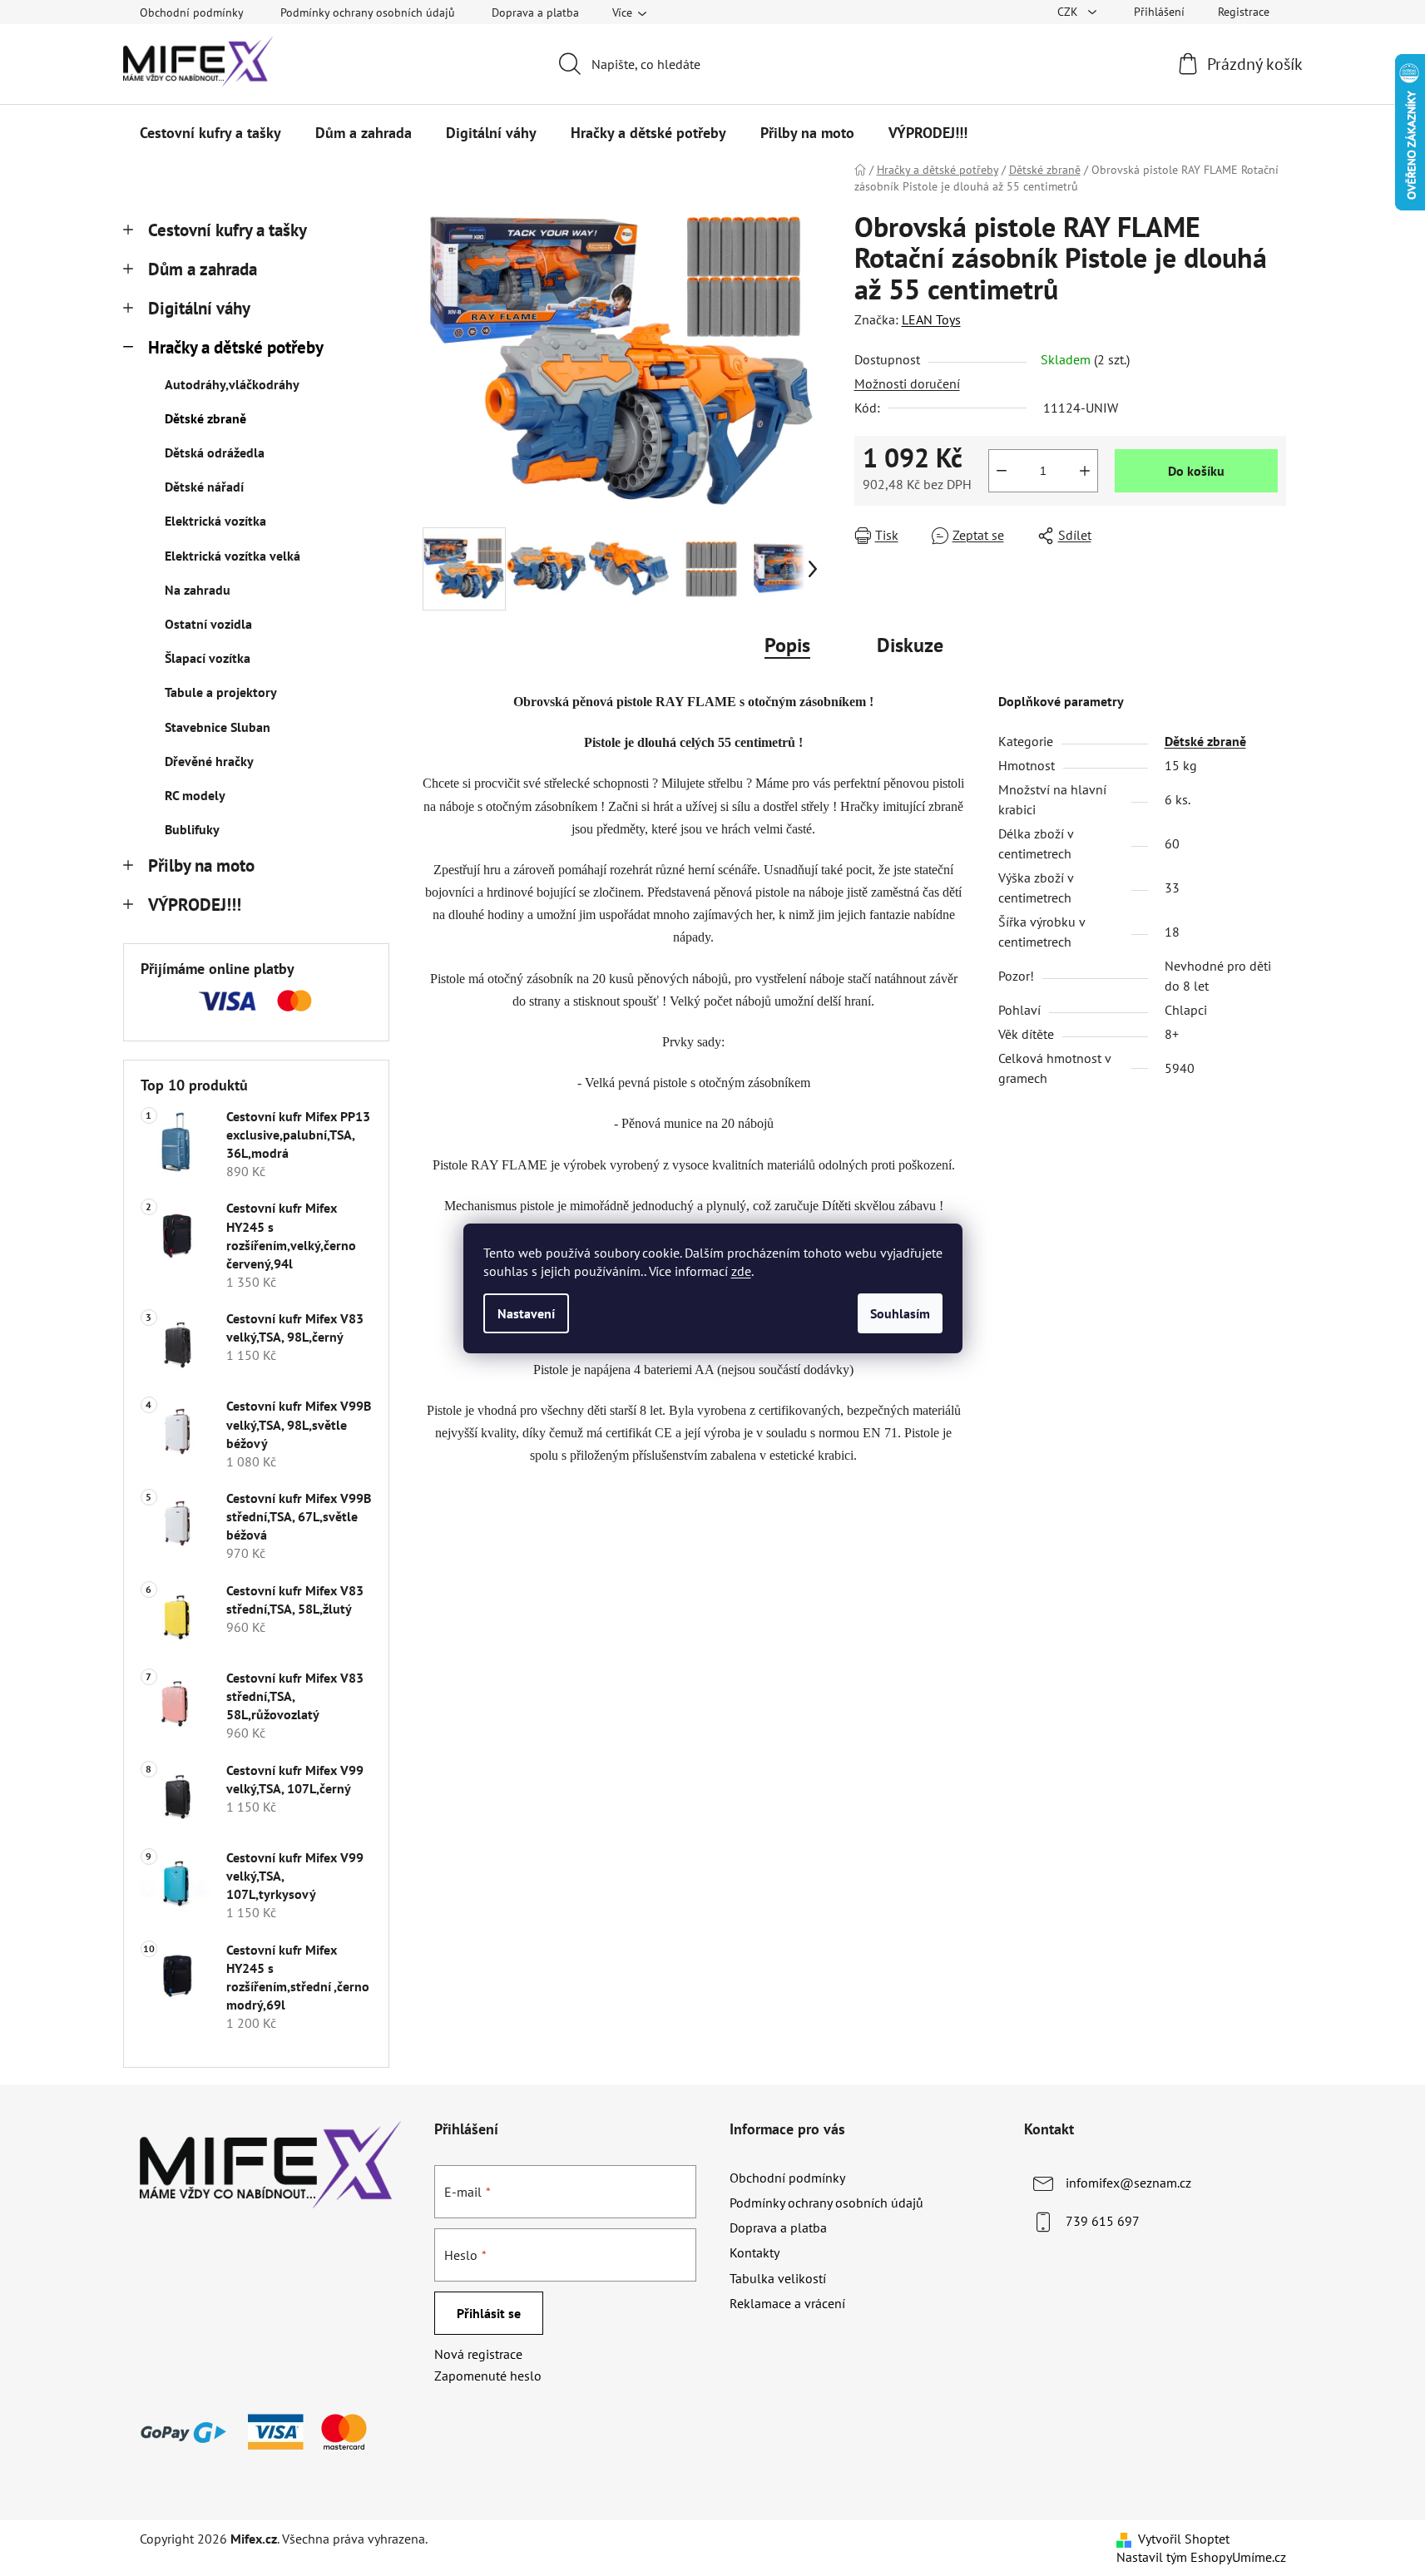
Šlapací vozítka (208, 658)
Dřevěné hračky (209, 761)
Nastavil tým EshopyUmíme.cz (1201, 2557)
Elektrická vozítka (215, 521)
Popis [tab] (787, 645)
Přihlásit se (489, 2313)
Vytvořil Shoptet (1184, 2539)
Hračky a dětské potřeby (236, 347)
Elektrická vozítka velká (233, 556)
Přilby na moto (201, 865)
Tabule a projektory (221, 692)
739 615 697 (1103, 2221)
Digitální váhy (199, 308)
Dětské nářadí (204, 487)
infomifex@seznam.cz (1128, 2183)
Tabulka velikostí (778, 2278)
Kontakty (755, 2252)
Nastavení (526, 1313)
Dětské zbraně (205, 418)
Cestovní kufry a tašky (228, 230)
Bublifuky (192, 829)
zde (741, 1271)
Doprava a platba (535, 12)
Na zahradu (198, 590)
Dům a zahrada (203, 269)
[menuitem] (210, 133)
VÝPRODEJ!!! (195, 905)
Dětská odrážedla (215, 452)
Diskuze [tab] (910, 645)
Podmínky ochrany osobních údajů (368, 12)
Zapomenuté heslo (488, 2376)
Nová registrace (478, 2354)
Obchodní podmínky (192, 12)
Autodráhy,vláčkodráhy (232, 384)
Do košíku (1196, 471)
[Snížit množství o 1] (1002, 471)
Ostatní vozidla (208, 624)
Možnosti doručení (907, 383)
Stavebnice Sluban (218, 727)
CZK (1069, 12)
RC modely (195, 795)
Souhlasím (900, 1313)
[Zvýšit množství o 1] (1085, 471)
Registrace (1244, 12)
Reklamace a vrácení (787, 2303)
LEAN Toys (931, 319)
